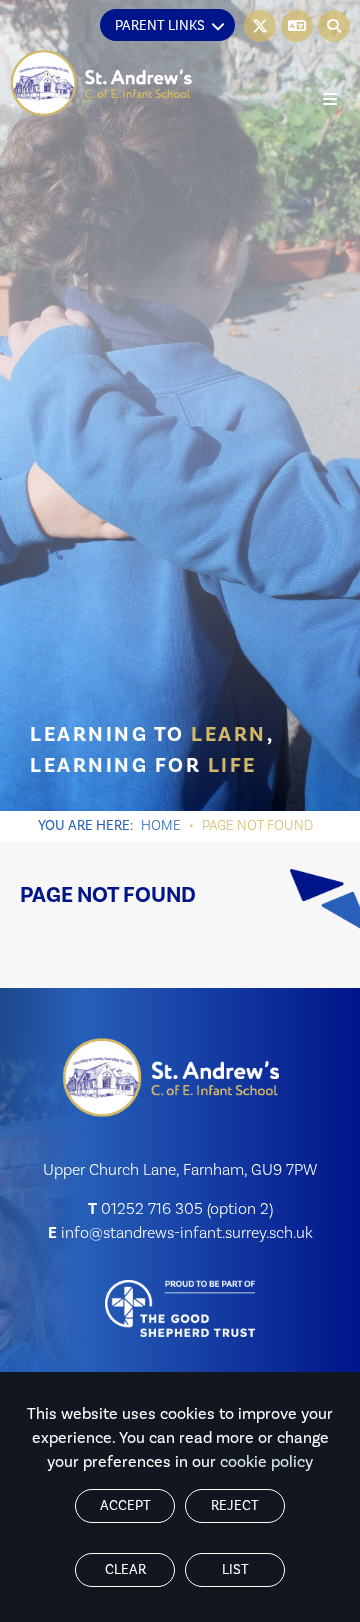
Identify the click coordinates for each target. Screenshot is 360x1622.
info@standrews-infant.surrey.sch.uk (187, 1233)
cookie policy (266, 1462)
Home (161, 826)
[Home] (102, 83)
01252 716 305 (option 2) (187, 1209)
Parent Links (160, 26)
